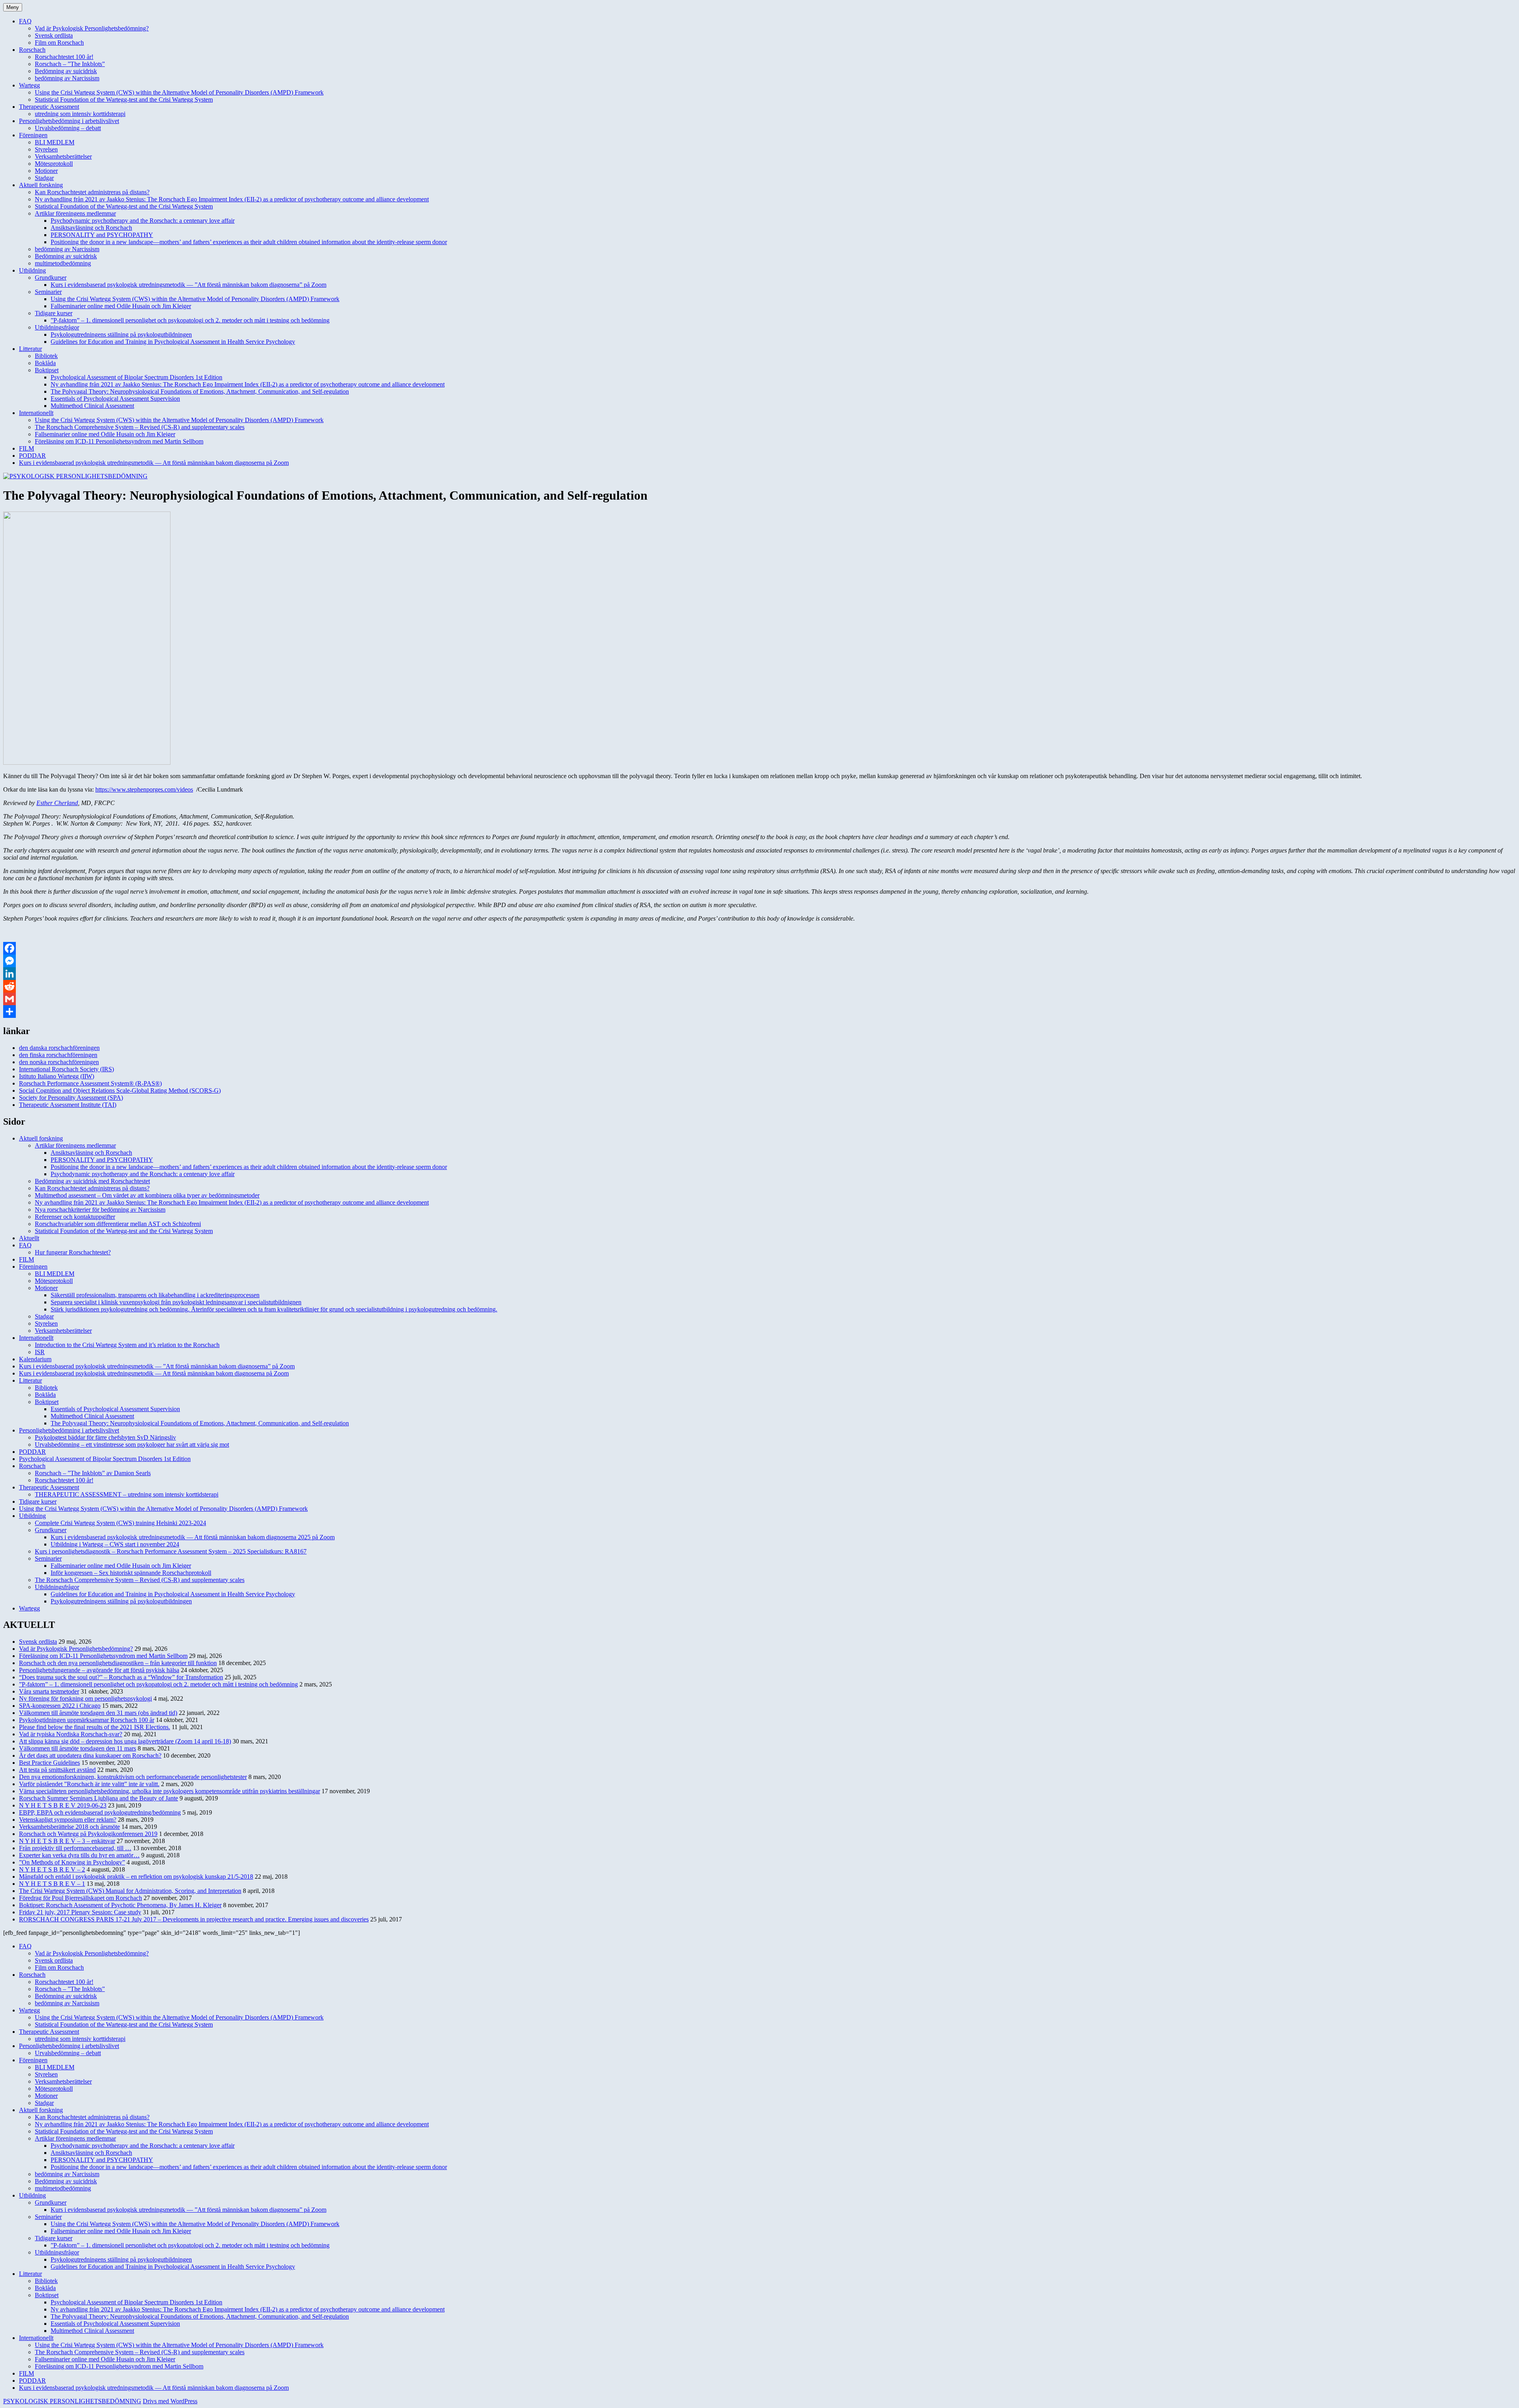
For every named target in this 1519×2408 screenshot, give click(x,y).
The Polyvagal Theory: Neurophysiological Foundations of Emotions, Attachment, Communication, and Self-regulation (200, 391)
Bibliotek (46, 356)
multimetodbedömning (63, 263)
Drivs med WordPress (170, 2401)
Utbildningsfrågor (57, 327)
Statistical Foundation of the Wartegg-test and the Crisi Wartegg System (124, 99)
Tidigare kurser (54, 313)
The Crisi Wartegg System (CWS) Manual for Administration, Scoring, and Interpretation (130, 1891)
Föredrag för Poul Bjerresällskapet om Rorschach (80, 1898)
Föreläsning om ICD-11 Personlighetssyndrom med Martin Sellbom (119, 441)
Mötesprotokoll (54, 164)
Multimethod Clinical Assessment (92, 406)
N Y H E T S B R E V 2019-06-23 (63, 1805)
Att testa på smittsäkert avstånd (57, 1770)
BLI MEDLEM (55, 142)
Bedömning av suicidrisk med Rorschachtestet (92, 1181)
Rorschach (32, 50)
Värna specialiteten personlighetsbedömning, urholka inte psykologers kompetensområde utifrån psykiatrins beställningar (170, 1791)
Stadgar (44, 178)
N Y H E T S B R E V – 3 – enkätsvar (67, 1841)
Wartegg (29, 85)
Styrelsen (46, 149)
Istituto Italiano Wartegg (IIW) (57, 1076)
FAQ (25, 21)
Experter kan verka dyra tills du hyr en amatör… (79, 1855)
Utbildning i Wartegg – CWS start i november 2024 (115, 1544)
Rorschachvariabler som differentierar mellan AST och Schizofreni (118, 1224)
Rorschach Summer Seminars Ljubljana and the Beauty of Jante (98, 1798)
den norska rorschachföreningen (59, 1062)
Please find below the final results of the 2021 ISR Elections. (95, 1727)
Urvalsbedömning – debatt (68, 128)
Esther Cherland (57, 803)
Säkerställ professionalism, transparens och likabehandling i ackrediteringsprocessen (155, 1295)
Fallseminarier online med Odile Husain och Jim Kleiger (121, 306)
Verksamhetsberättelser (63, 156)
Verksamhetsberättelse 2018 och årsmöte (69, 1827)
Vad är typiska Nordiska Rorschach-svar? (71, 1734)
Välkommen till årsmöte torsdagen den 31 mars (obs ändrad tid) (98, 1713)
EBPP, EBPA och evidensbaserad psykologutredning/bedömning (100, 1812)
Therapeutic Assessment (49, 107)
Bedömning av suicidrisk (66, 71)
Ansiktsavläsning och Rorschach (91, 228)
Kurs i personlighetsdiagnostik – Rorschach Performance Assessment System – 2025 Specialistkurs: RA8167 (171, 1551)
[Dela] (759, 1012)
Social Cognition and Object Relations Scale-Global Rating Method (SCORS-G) (120, 1090)
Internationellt (36, 413)
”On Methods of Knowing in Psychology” (72, 1862)
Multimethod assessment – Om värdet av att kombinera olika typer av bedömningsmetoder (147, 1195)
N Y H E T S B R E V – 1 (52, 1884)
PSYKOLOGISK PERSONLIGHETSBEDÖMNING (72, 2401)
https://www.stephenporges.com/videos (144, 789)
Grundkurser (51, 278)
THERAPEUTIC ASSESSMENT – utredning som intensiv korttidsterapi (127, 1494)
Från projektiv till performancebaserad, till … (75, 1848)
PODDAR (32, 456)
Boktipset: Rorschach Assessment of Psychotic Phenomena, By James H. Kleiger (120, 1905)
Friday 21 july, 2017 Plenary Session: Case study (80, 1912)
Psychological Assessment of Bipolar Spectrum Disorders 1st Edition (136, 377)
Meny (13, 7)
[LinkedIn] (759, 974)
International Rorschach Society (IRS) (66, 1069)
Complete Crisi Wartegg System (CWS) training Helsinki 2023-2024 (120, 1523)
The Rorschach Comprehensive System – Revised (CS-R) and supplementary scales (140, 427)
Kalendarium (35, 1359)
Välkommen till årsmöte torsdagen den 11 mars (78, 1748)
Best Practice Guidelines (49, 1763)
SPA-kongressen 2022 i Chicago (60, 1706)
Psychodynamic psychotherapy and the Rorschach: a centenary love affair (143, 221)
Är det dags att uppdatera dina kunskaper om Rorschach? (90, 1755)
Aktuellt (29, 1238)
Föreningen (33, 135)
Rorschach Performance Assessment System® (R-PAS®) (90, 1083)
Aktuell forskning (41, 185)
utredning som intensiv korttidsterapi (80, 114)
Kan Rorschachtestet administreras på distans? (92, 192)
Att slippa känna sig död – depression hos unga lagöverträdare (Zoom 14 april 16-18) (125, 1741)
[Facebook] (759, 948)
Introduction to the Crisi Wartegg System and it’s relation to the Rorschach (127, 1345)
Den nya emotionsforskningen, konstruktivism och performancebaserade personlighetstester (133, 1777)
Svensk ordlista (54, 35)
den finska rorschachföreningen (58, 1055)
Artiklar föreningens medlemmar (75, 213)
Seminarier (48, 292)
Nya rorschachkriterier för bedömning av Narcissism (100, 1210)
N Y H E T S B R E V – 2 (52, 1869)
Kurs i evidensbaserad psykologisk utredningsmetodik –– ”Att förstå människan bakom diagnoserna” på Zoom (188, 285)
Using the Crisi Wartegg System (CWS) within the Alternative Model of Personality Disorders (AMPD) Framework (179, 92)
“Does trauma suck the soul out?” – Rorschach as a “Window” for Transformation (121, 1677)
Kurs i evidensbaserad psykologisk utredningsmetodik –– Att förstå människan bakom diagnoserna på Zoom (154, 463)
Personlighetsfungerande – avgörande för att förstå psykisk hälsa (99, 1670)
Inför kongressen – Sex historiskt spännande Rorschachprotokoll (131, 1573)
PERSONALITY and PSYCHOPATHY (102, 235)
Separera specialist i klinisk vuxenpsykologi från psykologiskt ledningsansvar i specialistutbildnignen (176, 1302)
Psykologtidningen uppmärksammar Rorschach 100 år (87, 1720)
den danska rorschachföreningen (59, 1048)
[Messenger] (759, 961)
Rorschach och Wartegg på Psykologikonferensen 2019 (88, 1834)
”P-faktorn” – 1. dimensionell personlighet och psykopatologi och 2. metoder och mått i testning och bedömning (190, 320)
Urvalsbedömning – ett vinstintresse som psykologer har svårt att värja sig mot (132, 1445)
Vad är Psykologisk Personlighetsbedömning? (92, 28)
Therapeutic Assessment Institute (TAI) (68, 1105)
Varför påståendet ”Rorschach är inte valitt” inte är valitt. (89, 1784)
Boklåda (45, 363)
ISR (40, 1352)
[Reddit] (759, 986)
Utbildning (32, 270)
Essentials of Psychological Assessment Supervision (115, 399)
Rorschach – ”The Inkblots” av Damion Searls (93, 1473)
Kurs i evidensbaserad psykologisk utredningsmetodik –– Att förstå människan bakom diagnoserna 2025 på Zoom (193, 1537)
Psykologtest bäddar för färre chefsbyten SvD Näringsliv (105, 1437)
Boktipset (47, 370)
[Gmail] (759, 999)
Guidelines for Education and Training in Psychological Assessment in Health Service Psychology (173, 342)
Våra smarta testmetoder (49, 1691)
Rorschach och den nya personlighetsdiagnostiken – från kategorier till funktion (118, 1663)
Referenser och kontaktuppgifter (75, 1217)
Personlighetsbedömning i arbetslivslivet (69, 121)
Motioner (46, 171)
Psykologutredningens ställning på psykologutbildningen (121, 334)
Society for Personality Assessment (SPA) (71, 1098)
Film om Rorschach (59, 43)
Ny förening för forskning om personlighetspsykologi (85, 1698)
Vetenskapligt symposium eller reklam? (68, 1820)
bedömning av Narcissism (67, 78)
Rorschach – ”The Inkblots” (70, 64)
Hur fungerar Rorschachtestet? (73, 1252)
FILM (27, 448)
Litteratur (30, 349)
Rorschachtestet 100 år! (64, 57)
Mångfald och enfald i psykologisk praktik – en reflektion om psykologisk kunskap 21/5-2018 (136, 1877)
